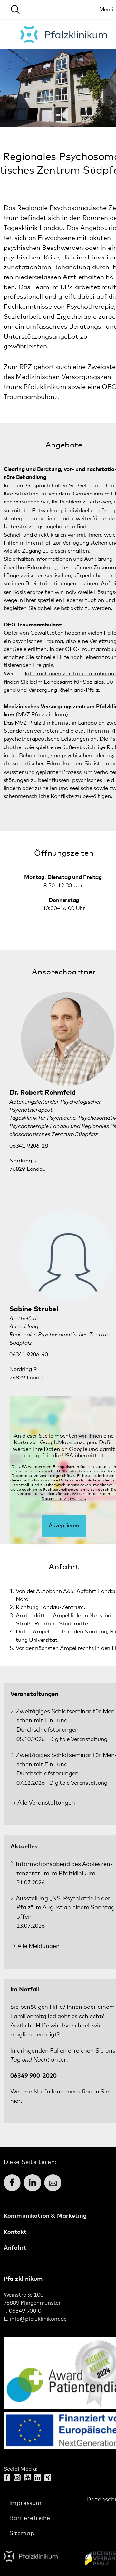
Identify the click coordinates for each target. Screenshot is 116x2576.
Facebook (12, 2183)
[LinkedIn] (39, 2478)
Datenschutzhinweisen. (64, 1499)
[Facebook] (9, 2478)
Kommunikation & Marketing (45, 2216)
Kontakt (15, 2232)
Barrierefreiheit (32, 2518)
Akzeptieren (64, 1526)
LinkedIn (32, 2183)
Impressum (25, 2503)
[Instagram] (19, 2478)
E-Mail (53, 2183)
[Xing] (50, 2478)
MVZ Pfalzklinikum (42, 715)
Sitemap (22, 2533)
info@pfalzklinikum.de (38, 2320)
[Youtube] (29, 2478)
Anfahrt (15, 2248)
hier (15, 2101)
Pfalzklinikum (64, 34)
